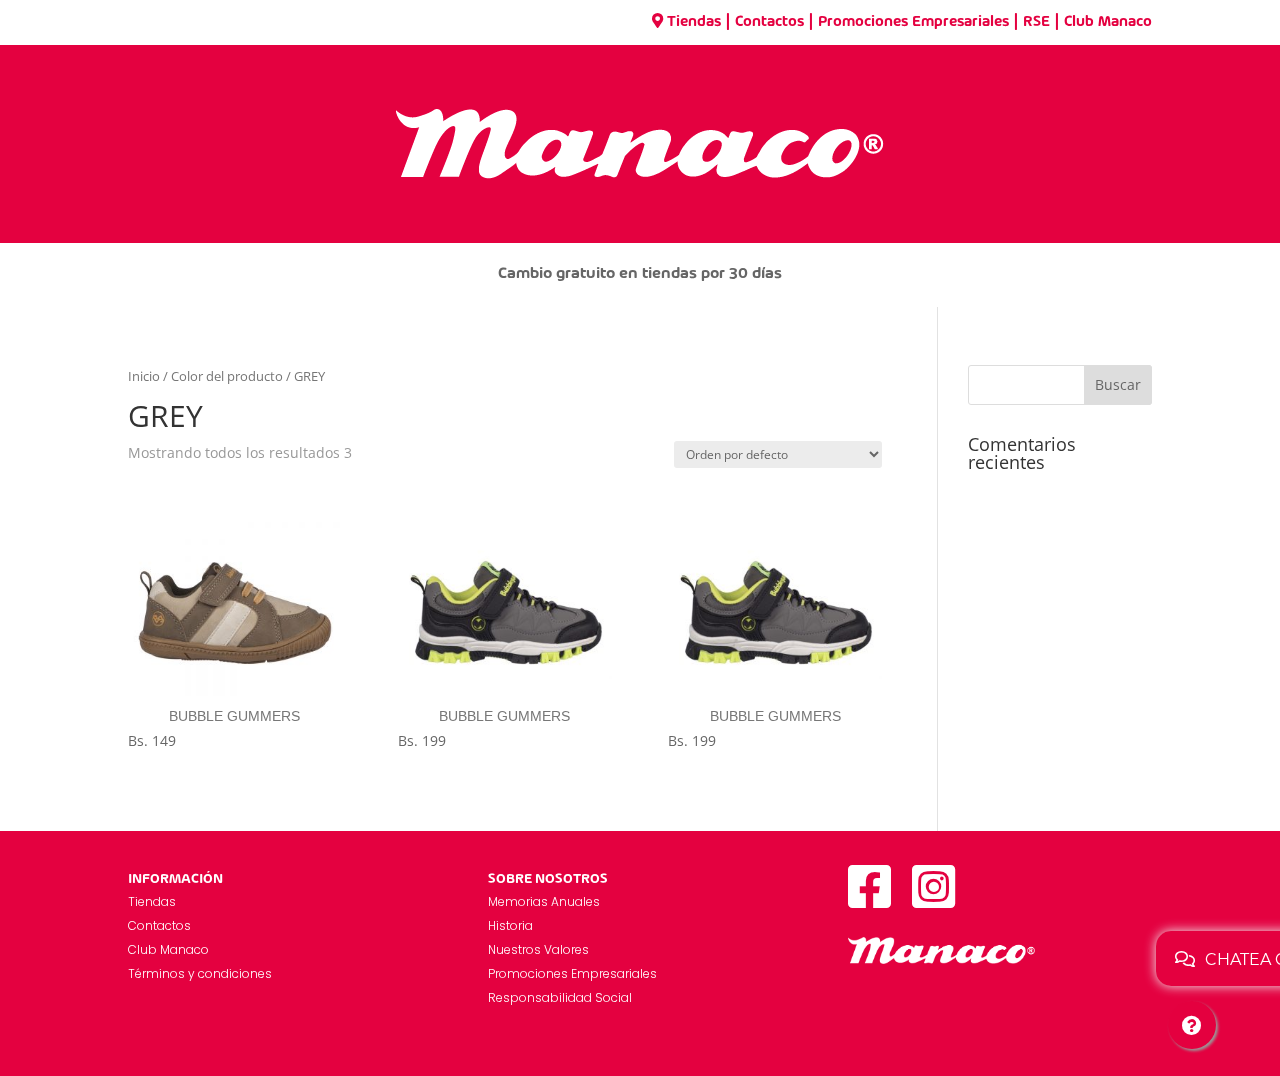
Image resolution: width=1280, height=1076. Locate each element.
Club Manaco (1108, 22)
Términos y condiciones (200, 973)
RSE (1036, 22)
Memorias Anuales (544, 901)
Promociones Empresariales (913, 22)
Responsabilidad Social (560, 997)
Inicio (144, 376)
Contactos (769, 22)
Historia (510, 925)
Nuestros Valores (538, 949)
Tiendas (694, 22)
